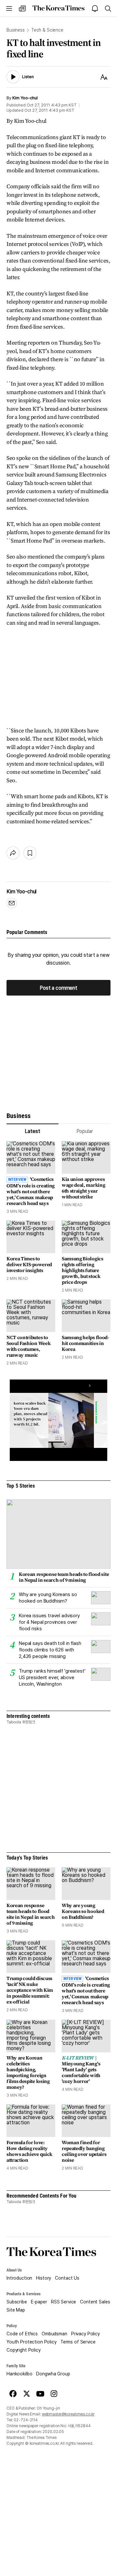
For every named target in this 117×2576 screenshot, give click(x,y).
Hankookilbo (19, 2374)
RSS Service (64, 2302)
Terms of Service (78, 2342)
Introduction (19, 2278)
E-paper (39, 2302)
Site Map (16, 2310)
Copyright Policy (24, 2350)
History (44, 2278)
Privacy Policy (85, 2334)
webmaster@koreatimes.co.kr (68, 2414)
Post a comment (58, 988)
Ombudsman (54, 2334)
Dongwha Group (53, 2374)
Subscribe (17, 2302)
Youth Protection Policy (32, 2342)
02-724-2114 (26, 2420)
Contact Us (67, 2278)
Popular (85, 1131)
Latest (32, 1131)
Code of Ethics (22, 2334)
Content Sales (95, 2302)
